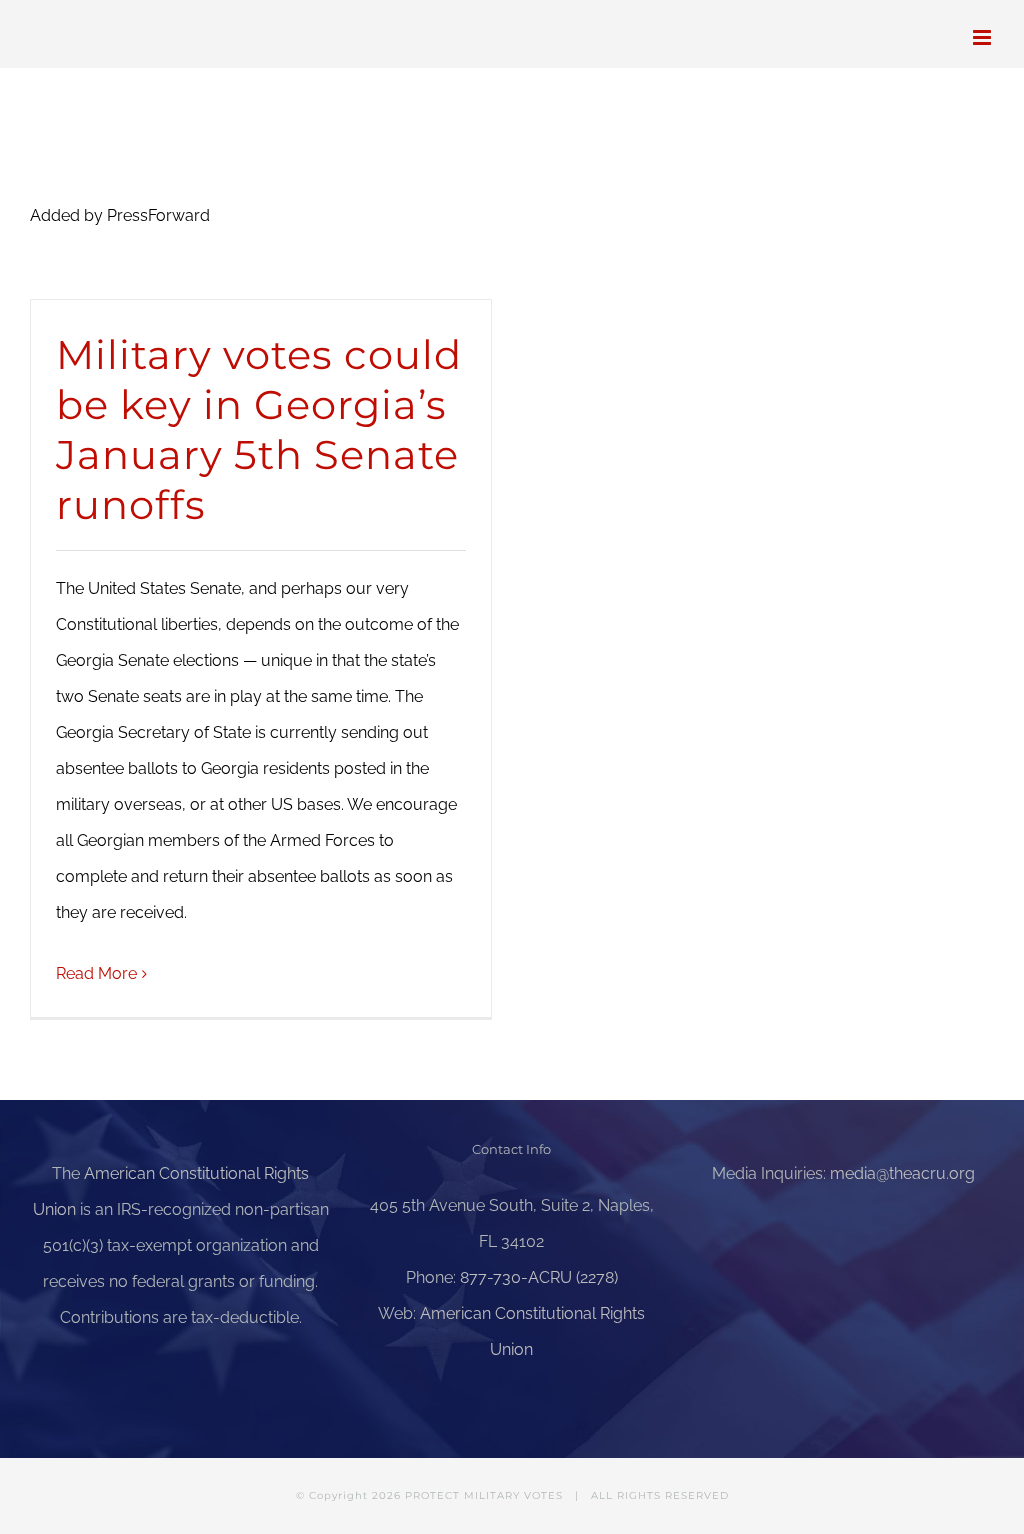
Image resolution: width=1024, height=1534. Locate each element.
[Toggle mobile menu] (983, 37)
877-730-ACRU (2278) (539, 1277)
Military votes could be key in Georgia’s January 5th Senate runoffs (259, 429)
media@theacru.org (902, 1173)
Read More (96, 973)
